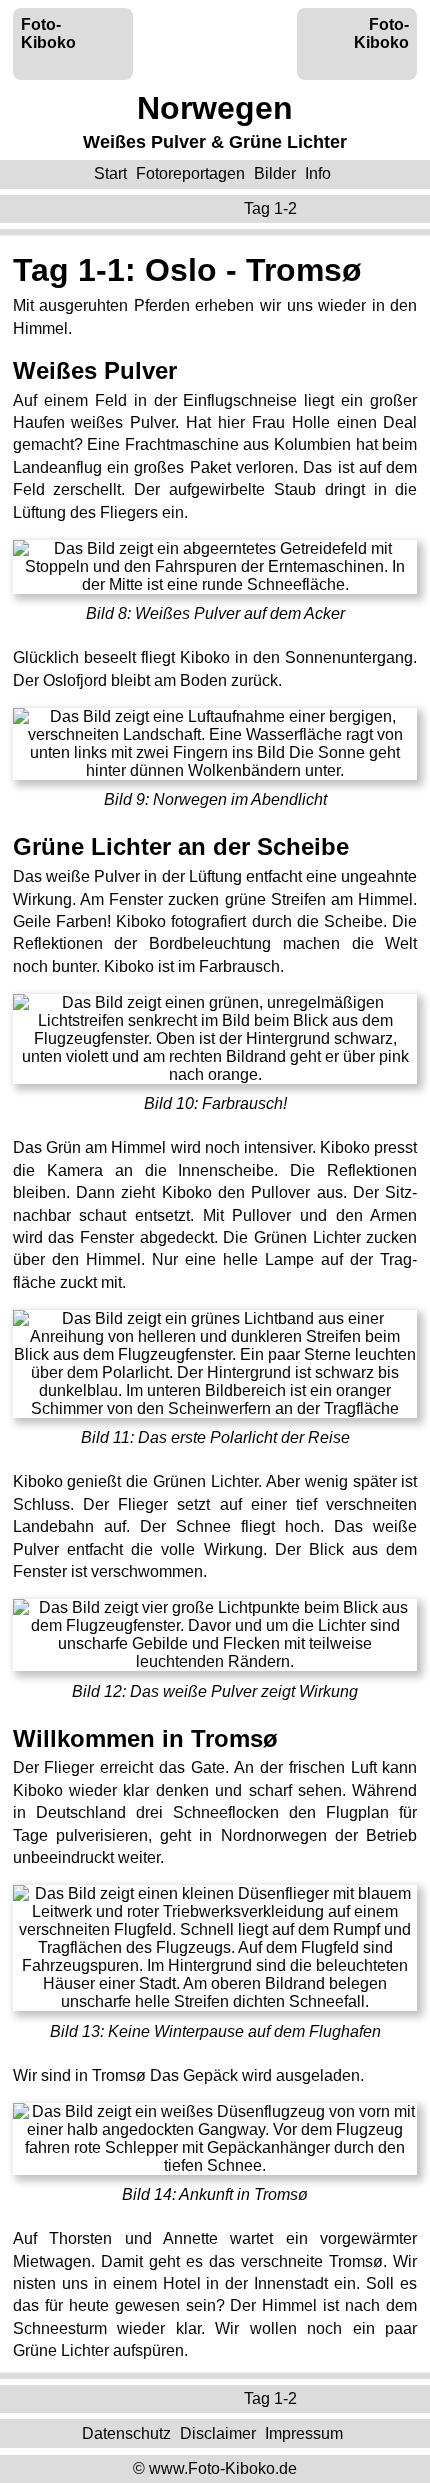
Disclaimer (218, 2432)
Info (318, 173)
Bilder (275, 173)
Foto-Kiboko (48, 33)
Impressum (304, 2432)
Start (110, 173)
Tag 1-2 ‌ (272, 208)
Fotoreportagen (190, 173)
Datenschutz (126, 2432)
